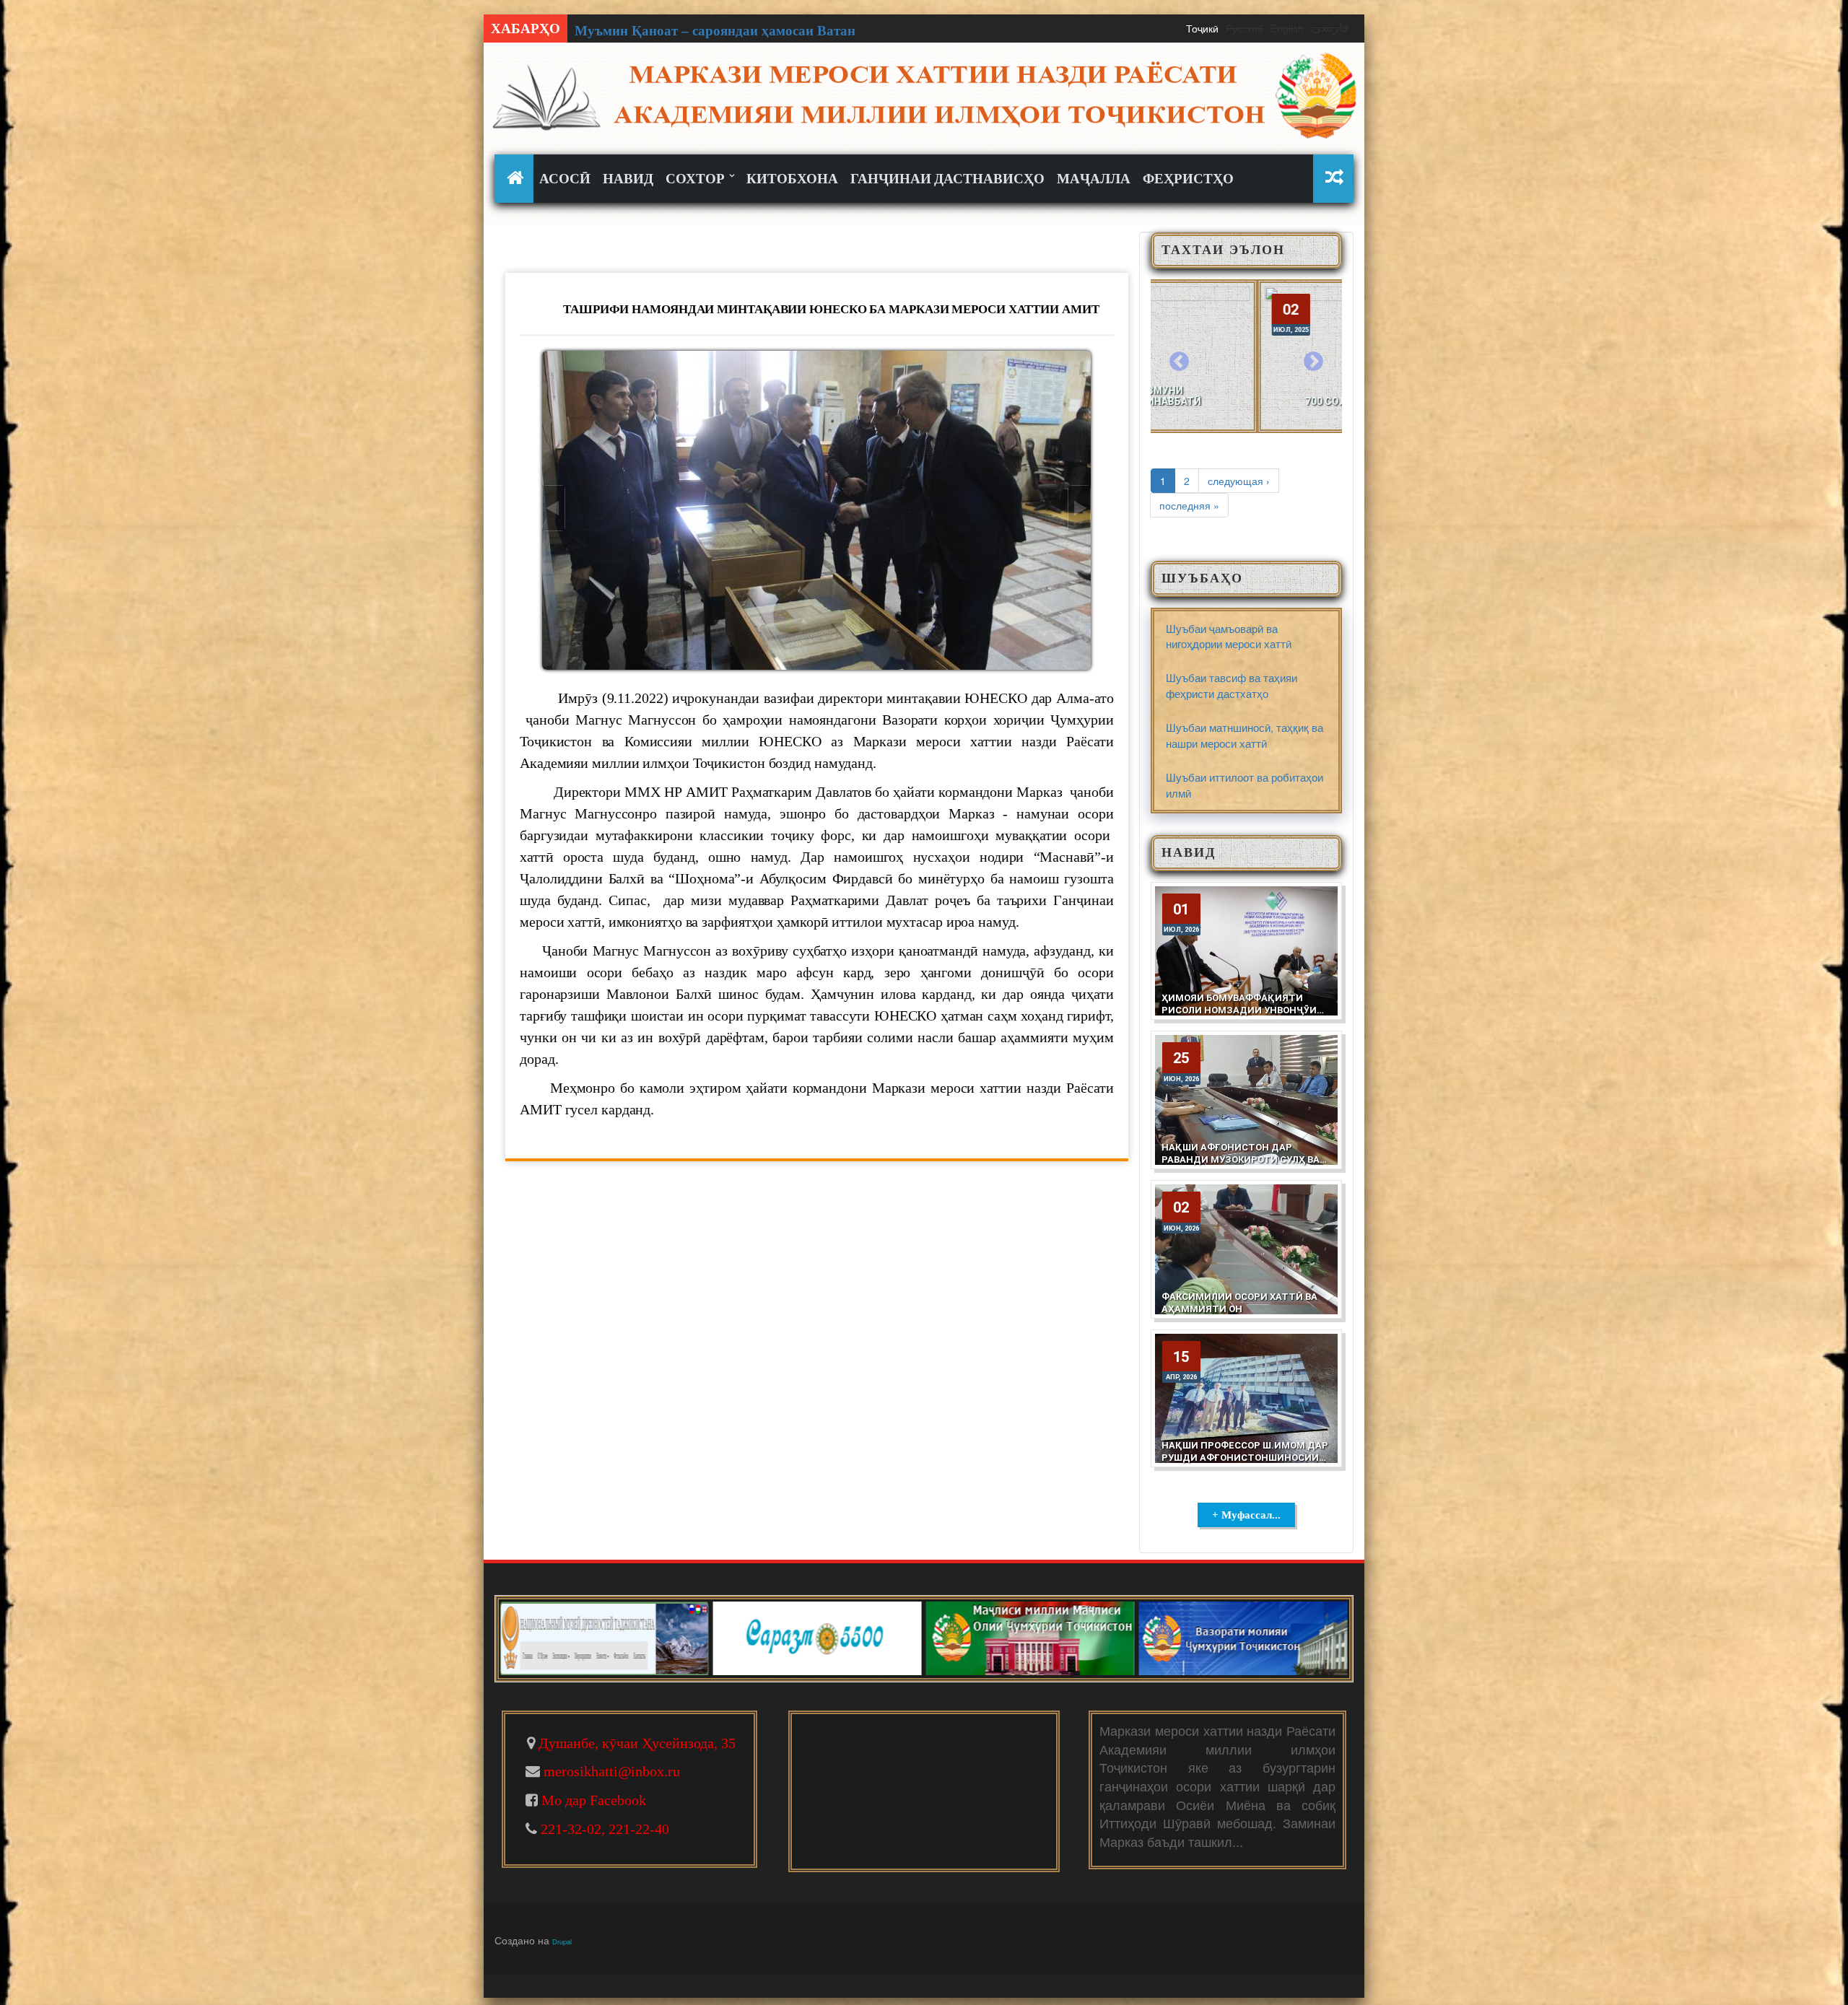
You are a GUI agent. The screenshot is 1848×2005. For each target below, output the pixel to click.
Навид (628, 179)
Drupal (562, 1941)
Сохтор (697, 179)
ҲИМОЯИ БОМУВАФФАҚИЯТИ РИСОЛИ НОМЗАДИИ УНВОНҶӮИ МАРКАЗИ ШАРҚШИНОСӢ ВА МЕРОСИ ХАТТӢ (1239, 1016)
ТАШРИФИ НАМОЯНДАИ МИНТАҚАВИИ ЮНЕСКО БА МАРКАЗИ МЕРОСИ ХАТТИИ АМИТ (831, 309)
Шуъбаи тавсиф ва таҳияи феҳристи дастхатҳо (1232, 685)
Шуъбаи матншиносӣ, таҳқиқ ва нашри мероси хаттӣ (1245, 735)
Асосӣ (565, 179)
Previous (1180, 362)
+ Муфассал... (1246, 1515)
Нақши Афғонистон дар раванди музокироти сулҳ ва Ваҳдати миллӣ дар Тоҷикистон (1241, 1166)
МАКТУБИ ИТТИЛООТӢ (1253, 396)
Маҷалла (1094, 179)
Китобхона (792, 179)
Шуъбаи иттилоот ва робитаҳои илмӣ (1245, 785)
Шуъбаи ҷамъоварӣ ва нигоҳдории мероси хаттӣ (1229, 636)
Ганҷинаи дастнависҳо (947, 179)
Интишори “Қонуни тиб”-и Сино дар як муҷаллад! (736, 31)
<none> (517, 178)
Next (1313, 362)
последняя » (1189, 505)
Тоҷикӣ (1202, 28)
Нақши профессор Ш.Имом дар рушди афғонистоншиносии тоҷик (1245, 1458)
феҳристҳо (1188, 179)
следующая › (1239, 481)
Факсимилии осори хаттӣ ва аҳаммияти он (1239, 1303)
